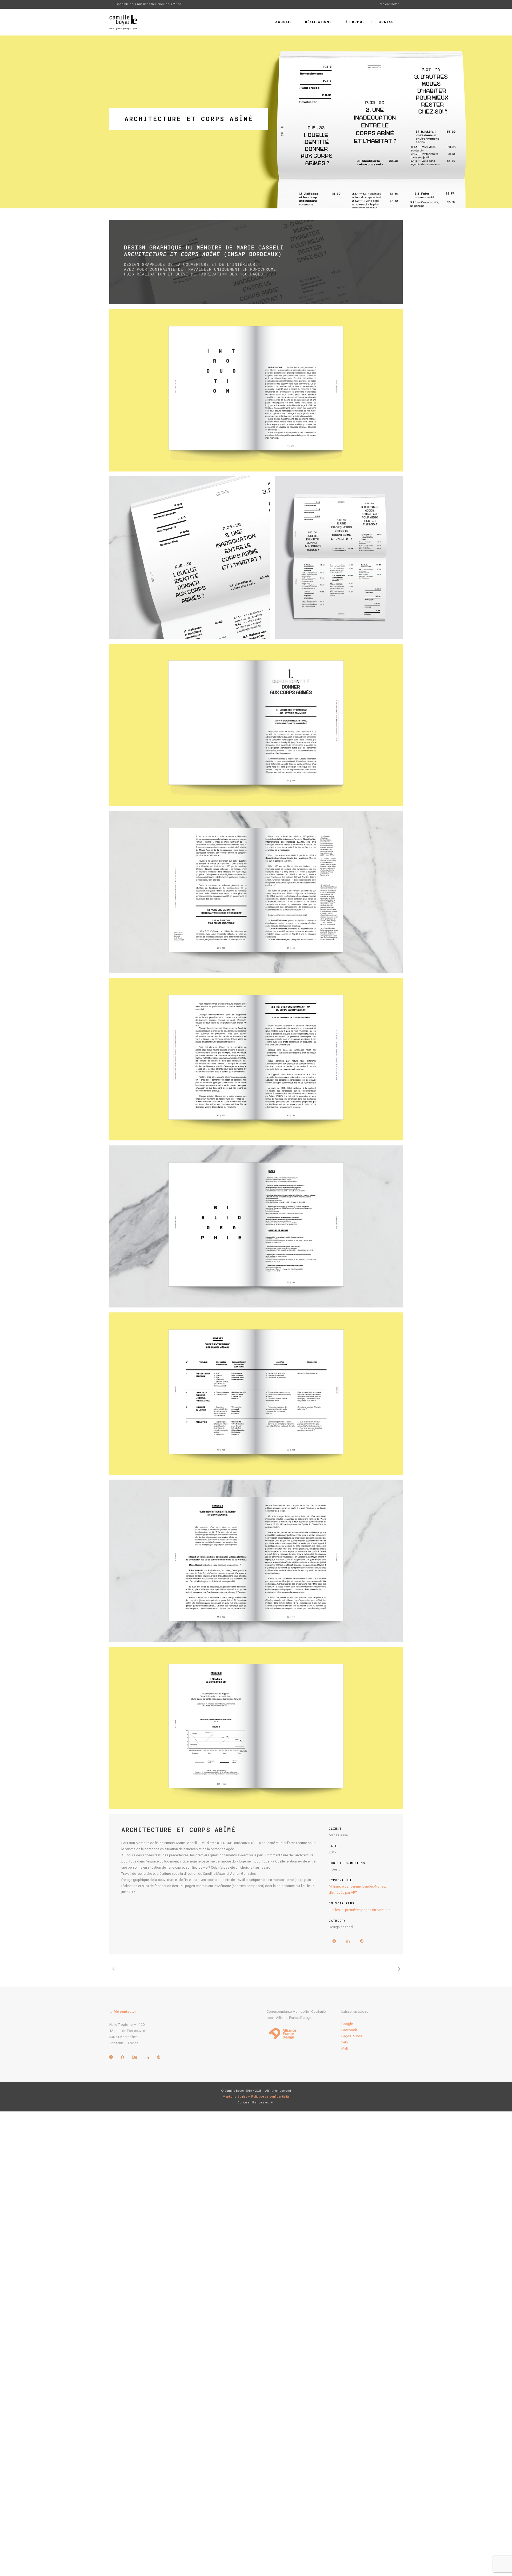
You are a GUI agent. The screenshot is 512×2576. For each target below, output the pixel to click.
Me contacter (389, 4)
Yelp (345, 2042)
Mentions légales (235, 2097)
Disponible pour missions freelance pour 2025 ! (147, 4)
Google (347, 2024)
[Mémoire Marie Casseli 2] (256, 558)
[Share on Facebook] (334, 1944)
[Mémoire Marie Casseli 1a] (256, 262)
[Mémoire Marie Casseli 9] (256, 1728)
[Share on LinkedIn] (348, 1944)
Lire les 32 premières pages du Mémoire (360, 1910)
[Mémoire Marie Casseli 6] (256, 1226)
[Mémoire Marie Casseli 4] (256, 892)
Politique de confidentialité (270, 2097)
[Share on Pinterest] (360, 1944)
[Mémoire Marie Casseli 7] (256, 1394)
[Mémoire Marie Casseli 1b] (256, 390)
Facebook (349, 2030)
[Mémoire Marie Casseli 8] (256, 1561)
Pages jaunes (352, 2036)
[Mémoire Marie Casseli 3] (256, 725)
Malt (345, 2048)
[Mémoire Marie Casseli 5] (256, 1059)
